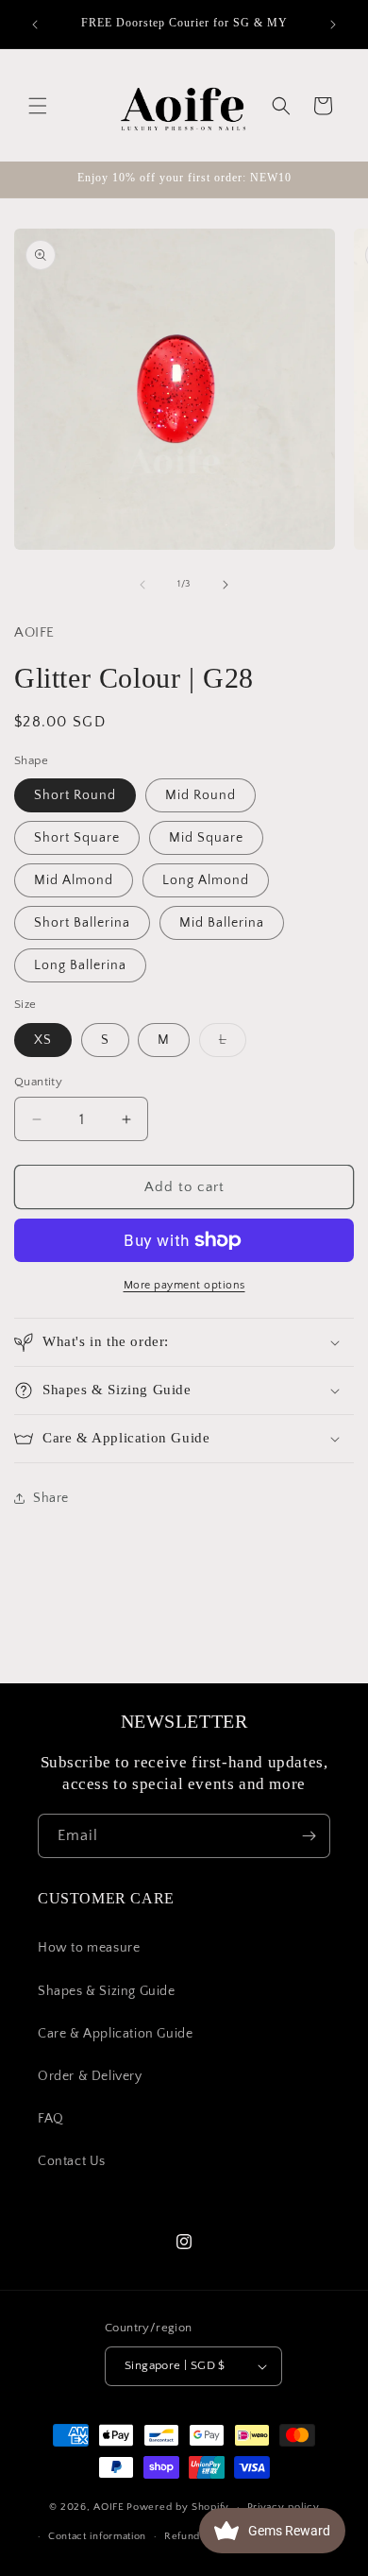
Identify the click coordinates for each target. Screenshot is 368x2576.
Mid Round (201, 795)
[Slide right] (226, 585)
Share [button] (51, 1498)
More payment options (184, 1285)
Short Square (77, 838)
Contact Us (72, 2161)
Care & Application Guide (115, 2034)
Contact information (97, 2536)
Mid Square (206, 838)
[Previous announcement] (35, 25)
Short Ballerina (82, 923)
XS (43, 1040)
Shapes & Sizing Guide (107, 1991)
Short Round (75, 795)
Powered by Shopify (178, 2507)
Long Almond (206, 880)
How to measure (89, 1948)
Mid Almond (74, 880)
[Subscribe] (309, 1836)
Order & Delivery (90, 2076)
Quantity (38, 1082)
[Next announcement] (333, 25)
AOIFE (109, 2507)
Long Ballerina (80, 965)
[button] (38, 106)
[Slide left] (142, 585)
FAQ (51, 2119)
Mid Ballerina (222, 923)
